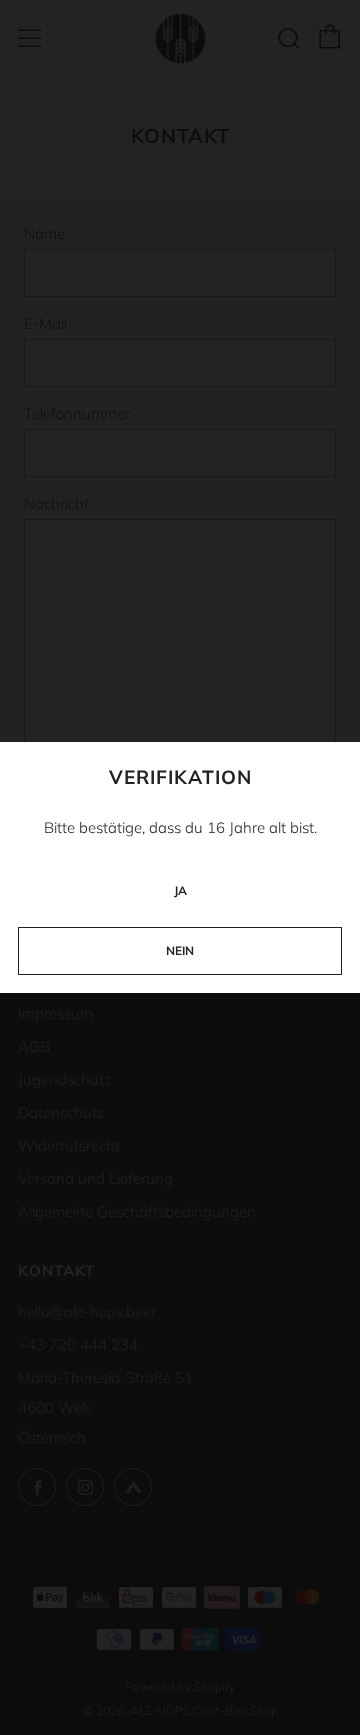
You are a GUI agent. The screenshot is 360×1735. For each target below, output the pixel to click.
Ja (180, 890)
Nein (180, 950)
